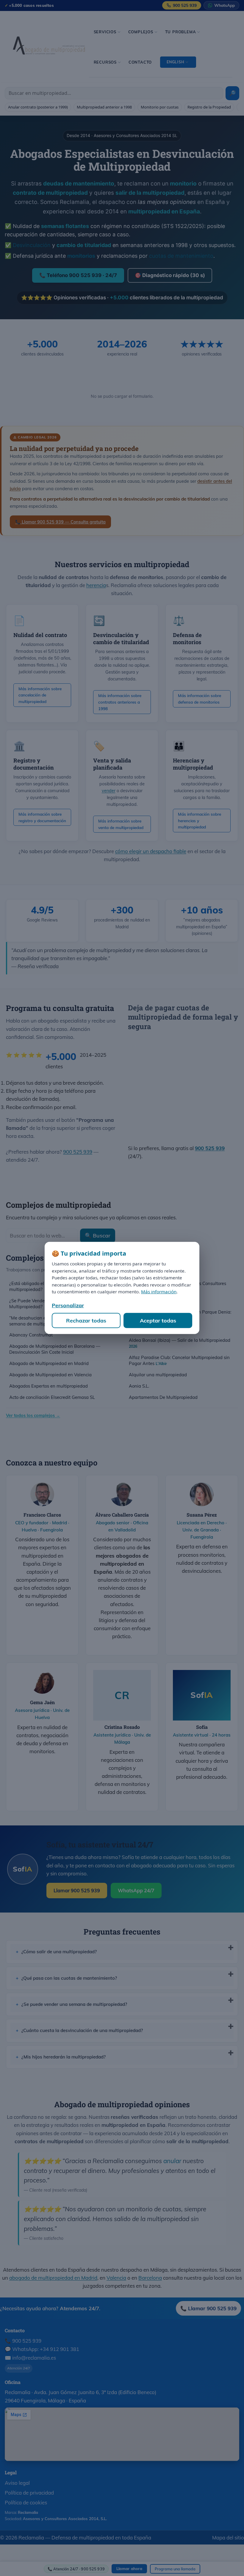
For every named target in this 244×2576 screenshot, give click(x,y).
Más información (159, 1292)
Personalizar (68, 1305)
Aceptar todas (158, 1321)
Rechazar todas (86, 1321)
